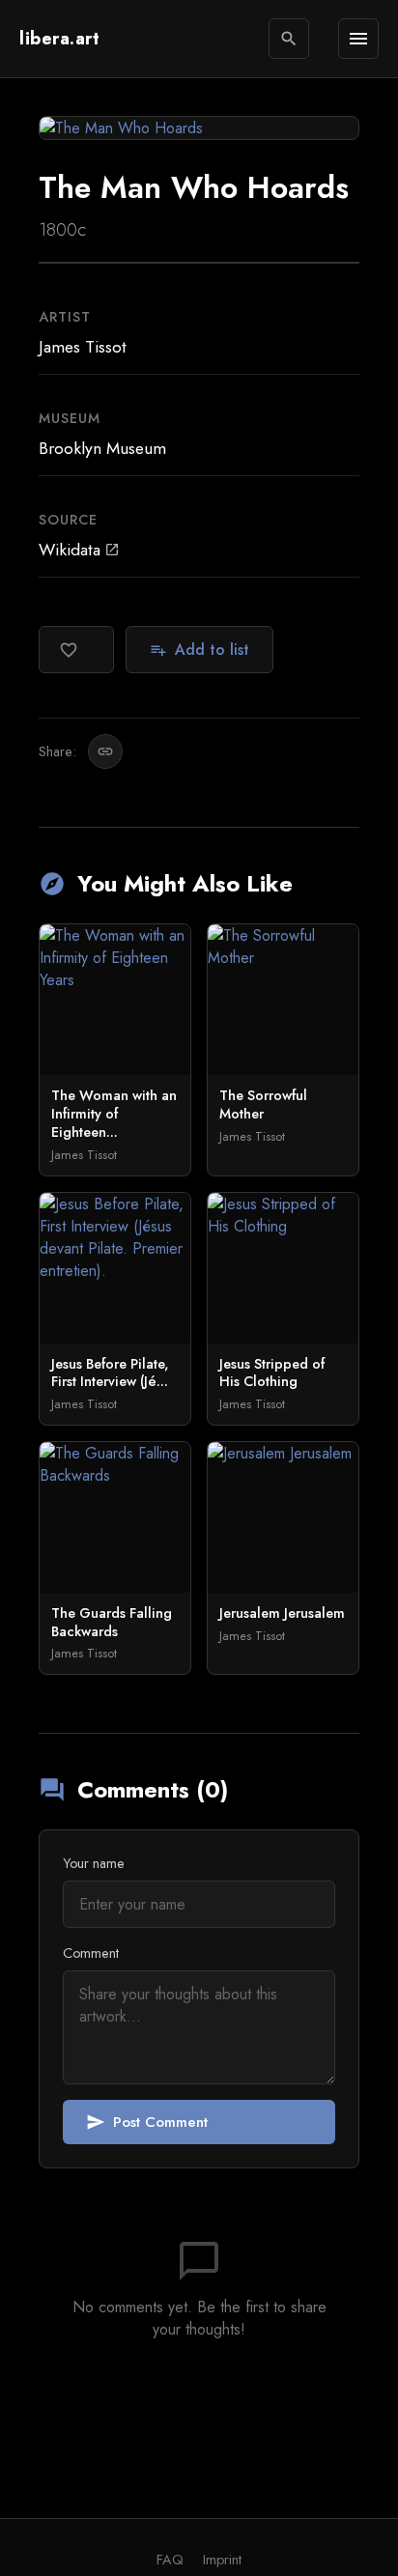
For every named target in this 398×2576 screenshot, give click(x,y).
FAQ (170, 2560)
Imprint (222, 2560)
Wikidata (79, 550)
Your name (94, 1863)
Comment (91, 1953)
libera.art (59, 39)
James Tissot (83, 347)
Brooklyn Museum (102, 448)
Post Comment (147, 2122)
